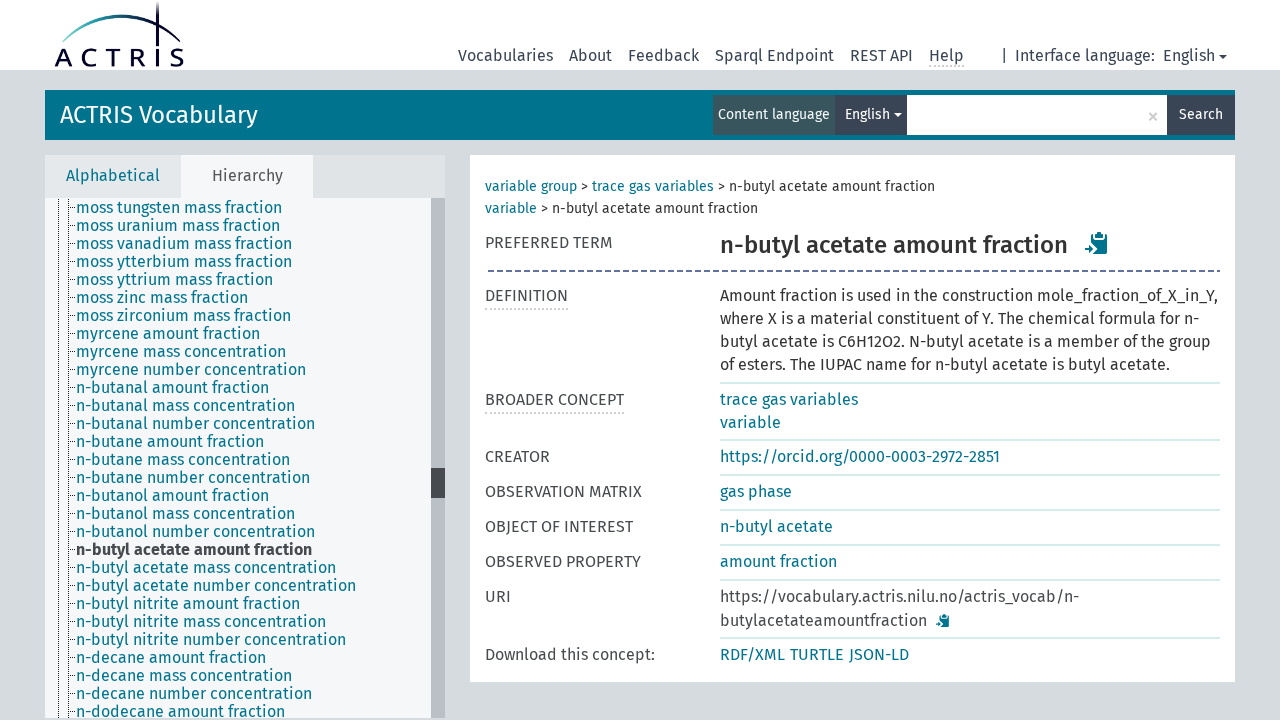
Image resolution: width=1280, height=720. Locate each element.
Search (1201, 114)
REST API (881, 55)
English (1189, 55)
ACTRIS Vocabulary (159, 115)
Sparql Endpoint (774, 55)
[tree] (245, 458)
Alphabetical (113, 175)
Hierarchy (247, 175)
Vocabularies (505, 55)
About (590, 55)
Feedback (663, 55)
